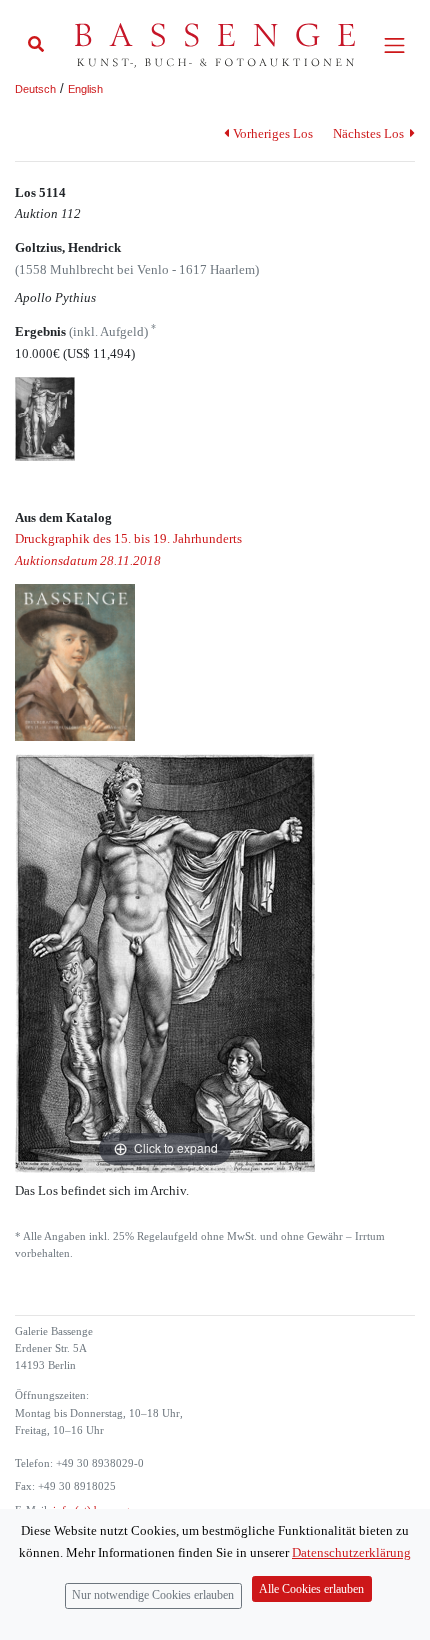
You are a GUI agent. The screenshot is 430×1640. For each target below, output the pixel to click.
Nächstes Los (370, 133)
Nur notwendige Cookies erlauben (153, 1595)
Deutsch (35, 89)
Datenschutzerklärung (351, 1552)
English (85, 89)
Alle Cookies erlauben (311, 1589)
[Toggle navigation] (394, 45)
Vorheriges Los (272, 133)
